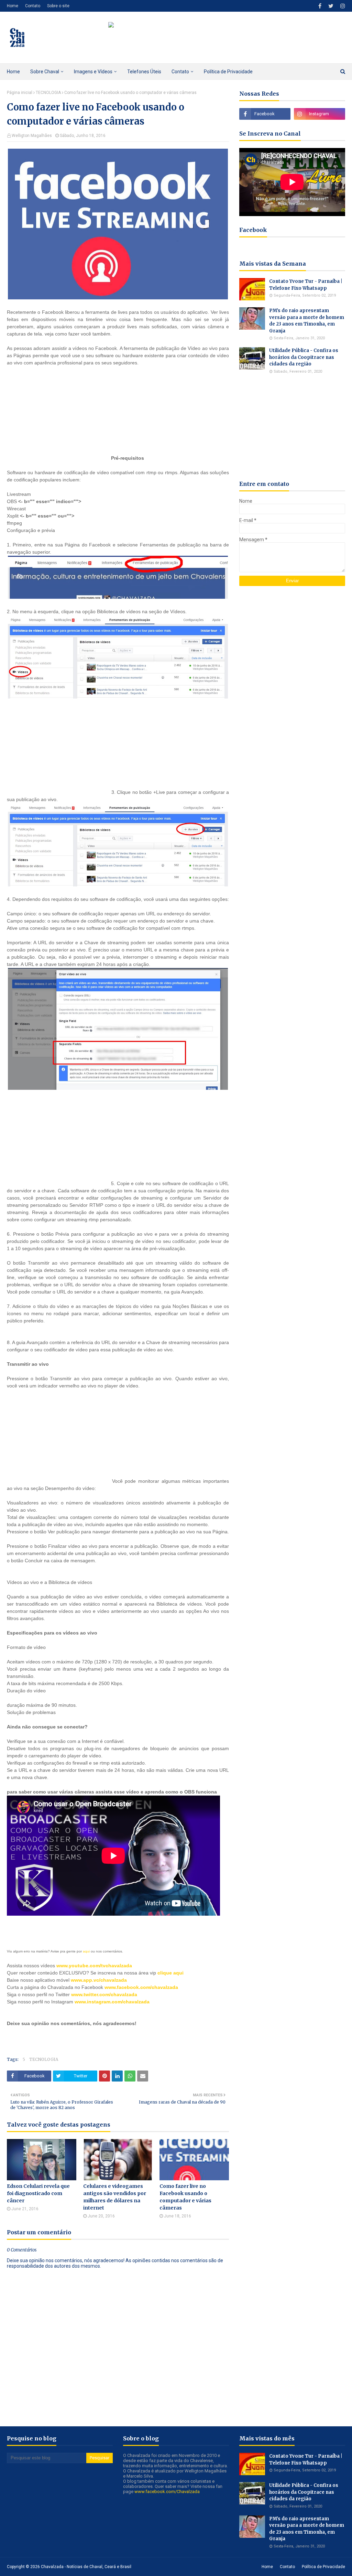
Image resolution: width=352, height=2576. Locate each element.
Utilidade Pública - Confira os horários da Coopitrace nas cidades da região (304, 357)
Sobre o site (58, 6)
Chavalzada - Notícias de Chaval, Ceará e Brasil (86, 2567)
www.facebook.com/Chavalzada (167, 2492)
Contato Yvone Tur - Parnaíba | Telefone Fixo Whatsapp (306, 285)
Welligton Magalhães (32, 136)
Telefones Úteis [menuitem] (144, 72)
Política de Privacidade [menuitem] (228, 72)
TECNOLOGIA (48, 93)
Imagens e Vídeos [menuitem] (93, 72)
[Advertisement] (58, 417)
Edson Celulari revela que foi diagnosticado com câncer (38, 2193)
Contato (33, 6)
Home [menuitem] (13, 72)
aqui (86, 1951)
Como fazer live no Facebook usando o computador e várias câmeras (185, 2197)
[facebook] (320, 6)
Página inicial (20, 93)
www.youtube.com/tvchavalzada (94, 1966)
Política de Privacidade (323, 2567)
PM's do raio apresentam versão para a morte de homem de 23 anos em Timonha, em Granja (307, 321)
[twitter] (331, 6)
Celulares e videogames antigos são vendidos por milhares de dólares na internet (115, 2197)
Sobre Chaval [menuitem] (45, 72)
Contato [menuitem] (180, 72)
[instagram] (342, 6)
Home (13, 6)
